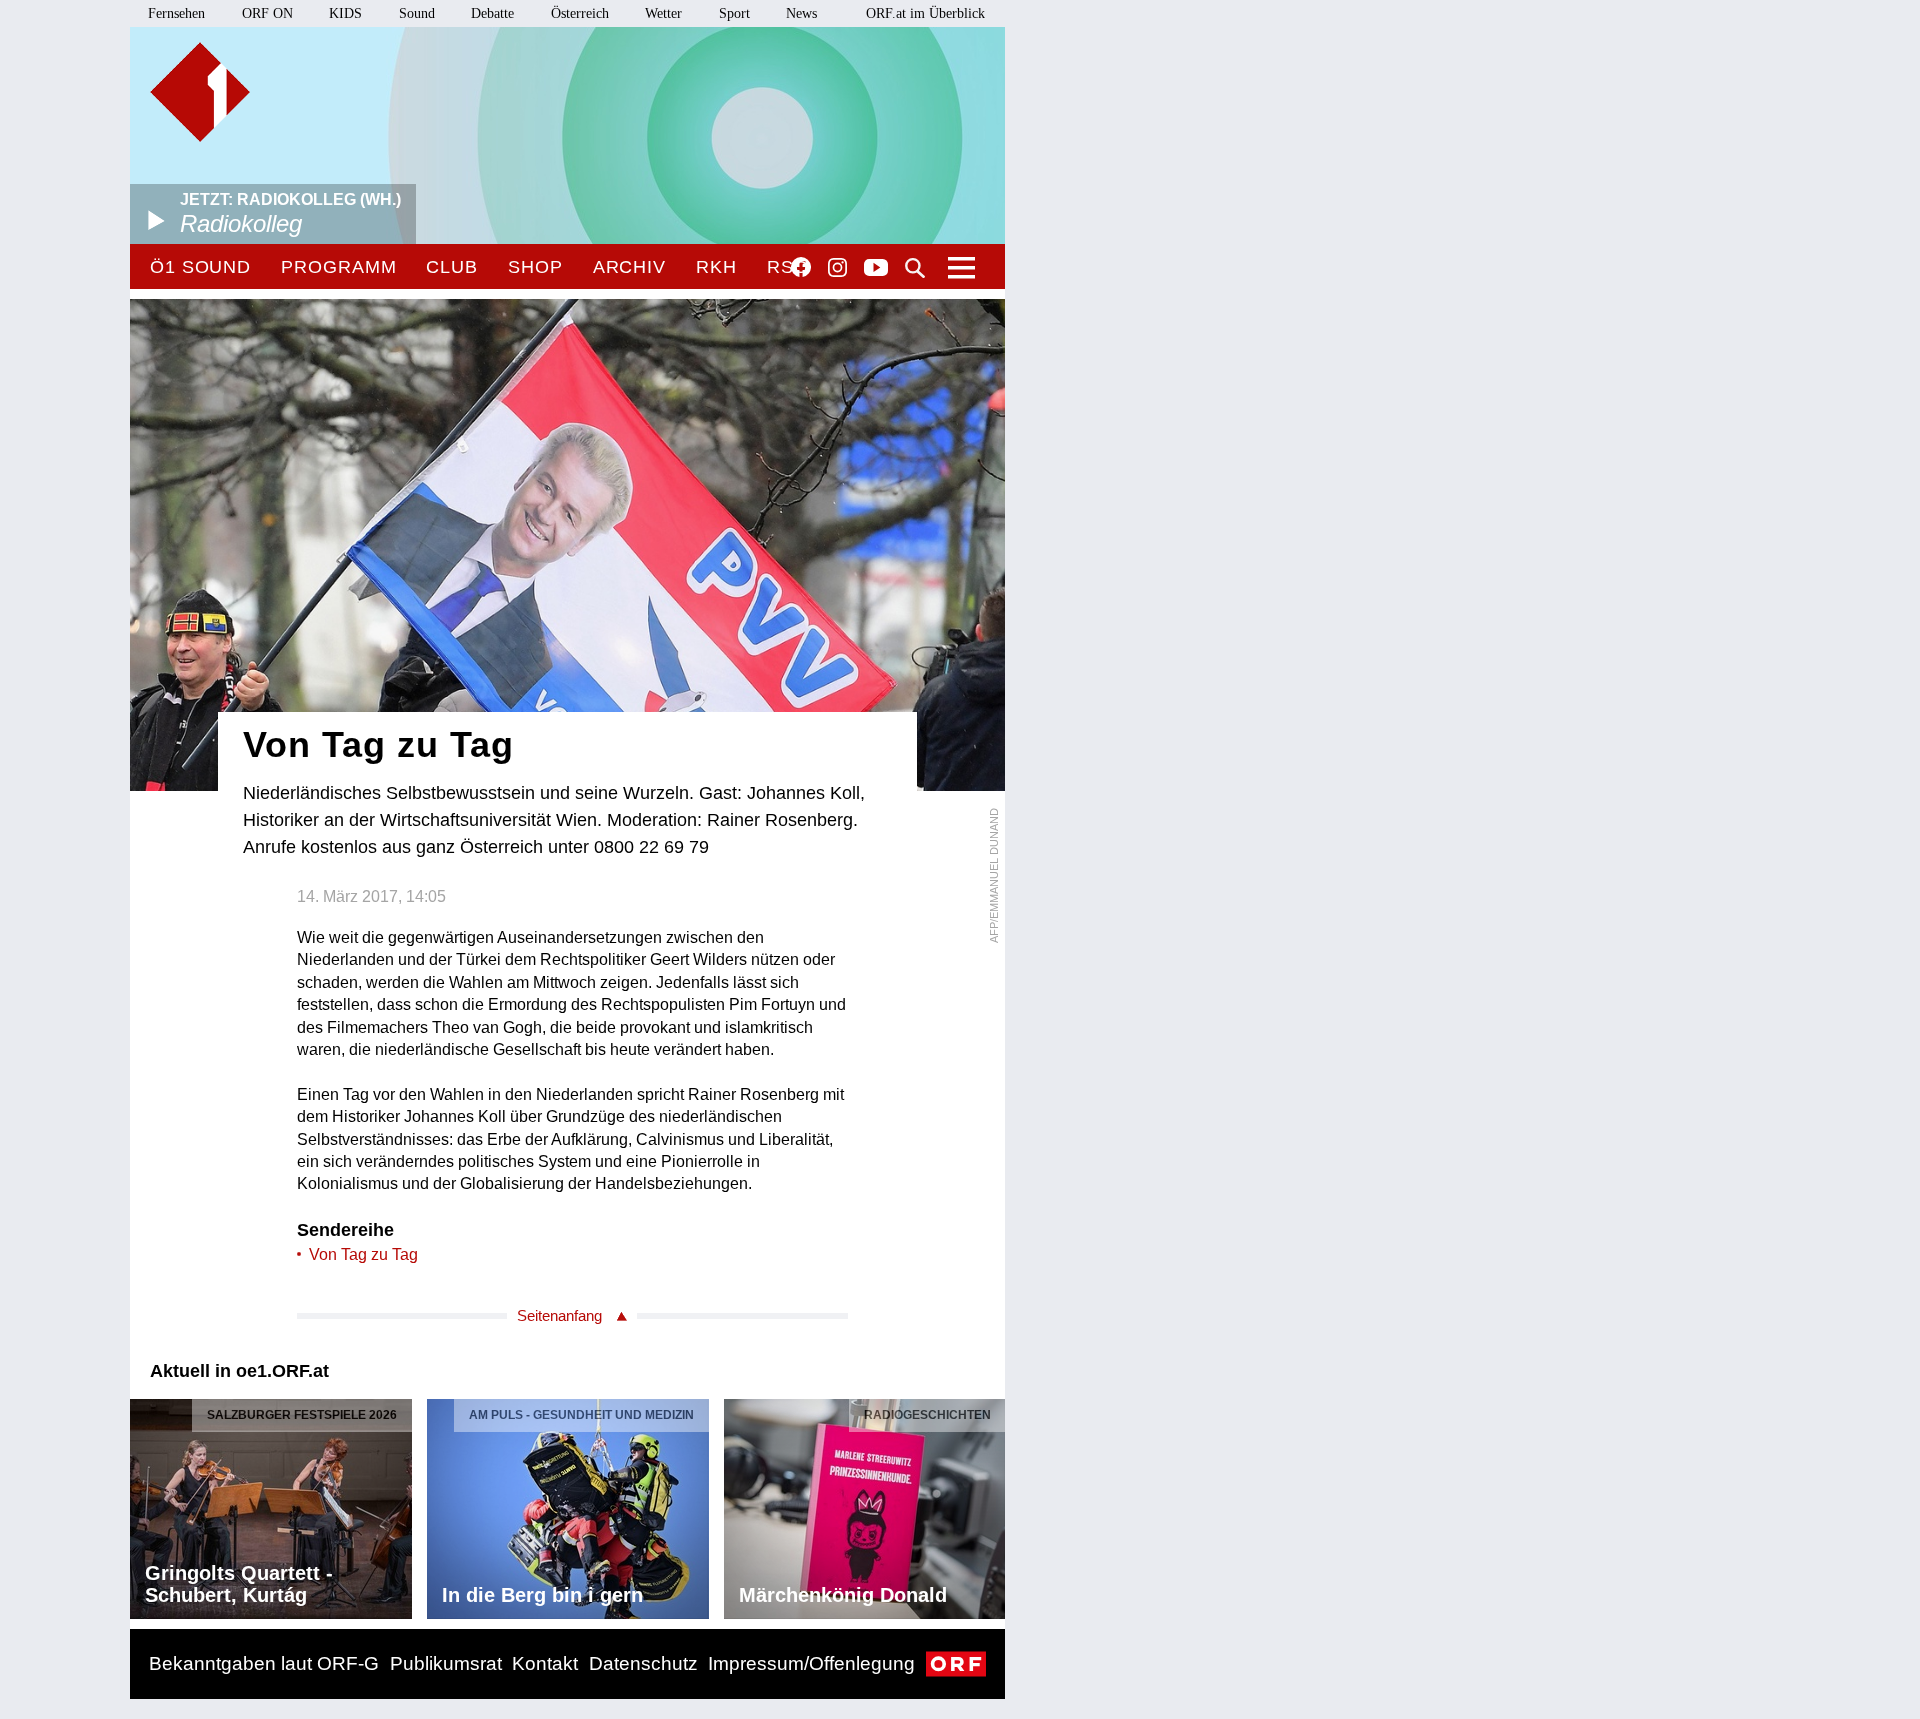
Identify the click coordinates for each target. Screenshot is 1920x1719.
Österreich (580, 13)
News (801, 13)
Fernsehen (176, 13)
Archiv (629, 267)
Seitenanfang (559, 1315)
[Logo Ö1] (200, 92)
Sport (734, 13)
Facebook (801, 267)
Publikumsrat (446, 1663)
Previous (146, 1503)
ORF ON (267, 13)
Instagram (837, 268)
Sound (417, 13)
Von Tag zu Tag (363, 1254)
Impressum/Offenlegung (811, 1663)
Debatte (492, 13)
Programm (338, 267)
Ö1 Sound (200, 267)
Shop (535, 267)
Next (989, 1503)
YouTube (876, 269)
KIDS (345, 13)
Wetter (663, 13)
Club (452, 267)
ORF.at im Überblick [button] (925, 13)
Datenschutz (643, 1663)
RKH (716, 267)
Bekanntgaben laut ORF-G (264, 1663)
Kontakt (545, 1663)
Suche (915, 268)
